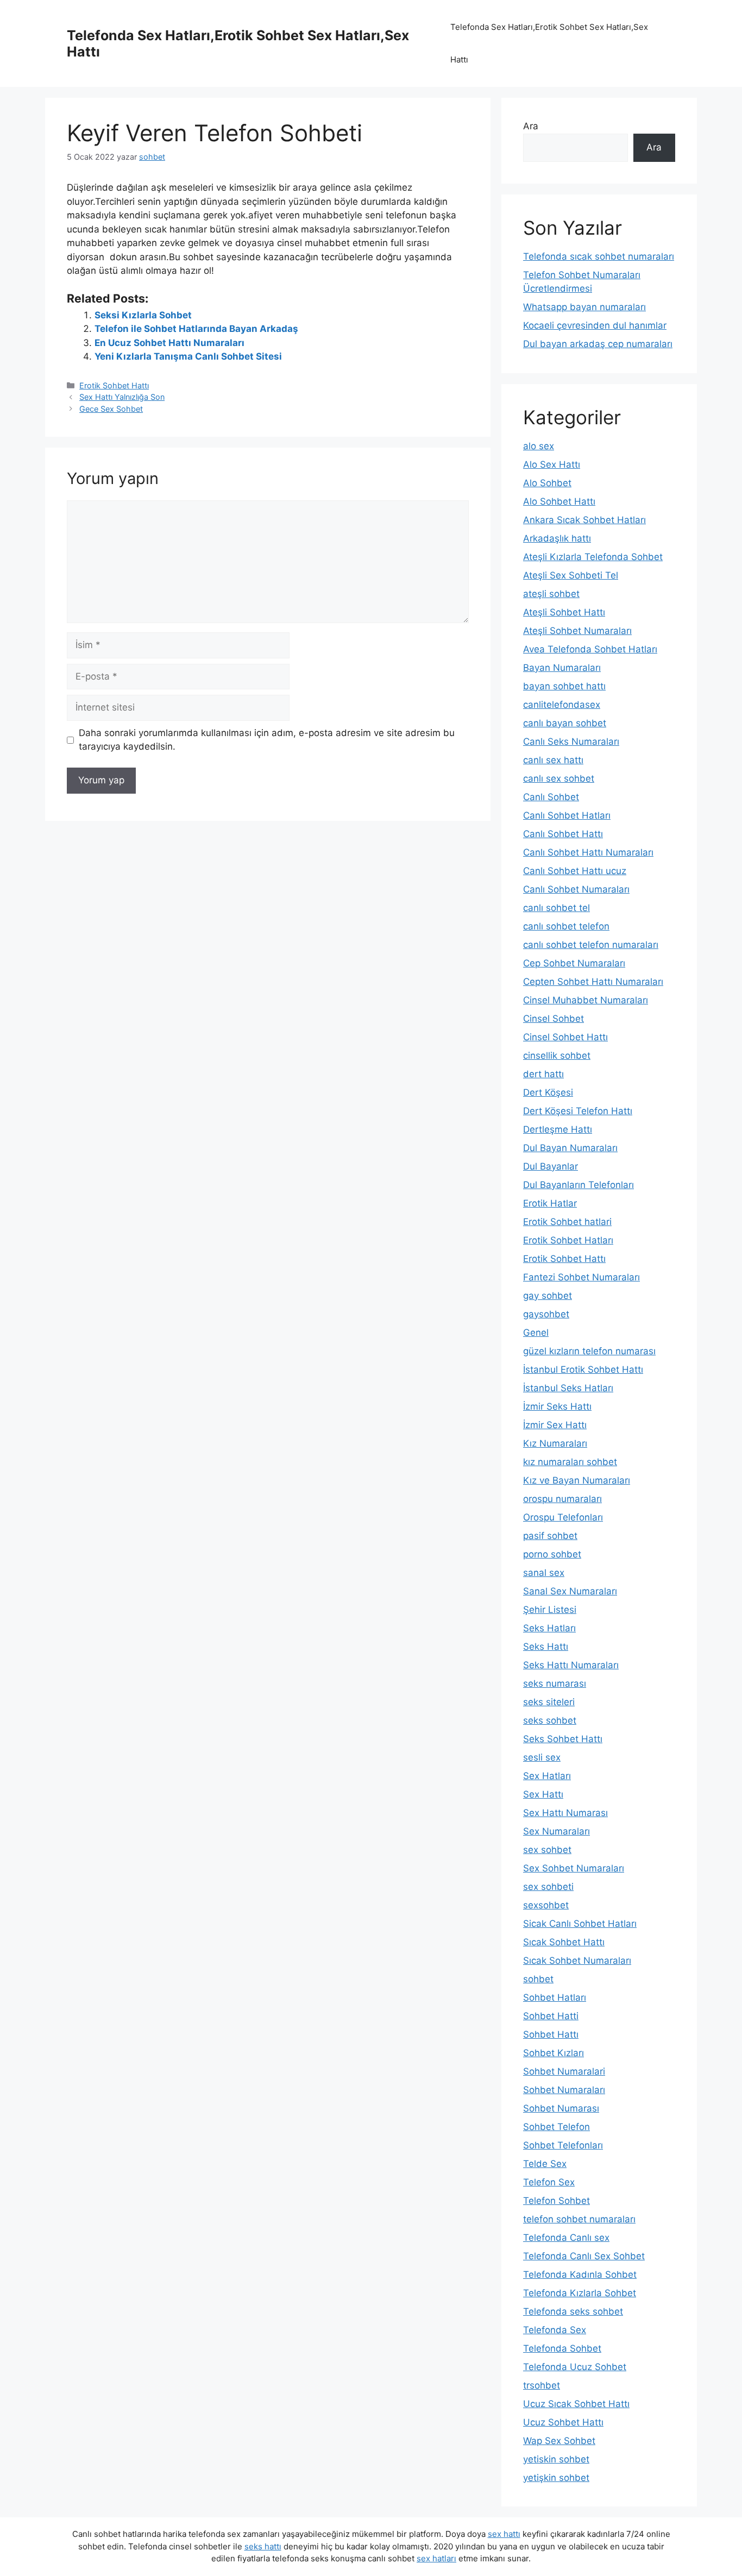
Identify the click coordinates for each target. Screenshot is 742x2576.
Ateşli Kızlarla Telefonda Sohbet (593, 557)
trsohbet (542, 2385)
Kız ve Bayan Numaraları (577, 1480)
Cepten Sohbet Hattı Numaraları (593, 982)
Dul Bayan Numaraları (570, 1148)
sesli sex (542, 1757)
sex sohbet (547, 1850)
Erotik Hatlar (550, 1203)
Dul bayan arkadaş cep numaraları (598, 344)
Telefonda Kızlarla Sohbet (580, 2293)
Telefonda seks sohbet (573, 2311)
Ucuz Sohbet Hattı (563, 2422)
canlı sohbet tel (556, 908)
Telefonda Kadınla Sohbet (580, 2275)
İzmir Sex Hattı (555, 1425)
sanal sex (544, 1573)
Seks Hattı (546, 1647)
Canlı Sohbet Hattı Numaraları (588, 852)
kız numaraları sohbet (570, 1462)
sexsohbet (546, 1905)
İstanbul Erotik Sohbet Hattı (583, 1369)
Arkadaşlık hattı (557, 538)
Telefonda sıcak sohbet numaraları (599, 256)
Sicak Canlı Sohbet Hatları (580, 1924)
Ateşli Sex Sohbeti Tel (571, 575)
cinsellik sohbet (557, 1055)
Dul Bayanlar (551, 1166)
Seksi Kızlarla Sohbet (143, 315)
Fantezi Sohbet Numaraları (581, 1277)
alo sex (539, 446)
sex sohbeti (548, 1887)
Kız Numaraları (555, 1443)
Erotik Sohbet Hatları (568, 1240)
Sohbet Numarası (561, 2108)
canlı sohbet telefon (566, 926)
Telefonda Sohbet (562, 2348)
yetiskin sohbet (556, 2459)
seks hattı (263, 2546)
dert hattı (543, 1074)
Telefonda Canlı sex (566, 2238)
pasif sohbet (550, 1536)
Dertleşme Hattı (558, 1129)
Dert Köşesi (548, 1092)
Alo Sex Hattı (552, 464)
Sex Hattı (543, 1794)
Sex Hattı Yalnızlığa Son (122, 397)
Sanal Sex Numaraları (570, 1591)
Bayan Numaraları (562, 668)
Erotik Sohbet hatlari (567, 1222)
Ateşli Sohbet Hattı (564, 612)
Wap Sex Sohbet (559, 2441)
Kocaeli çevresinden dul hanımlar (595, 325)
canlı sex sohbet (559, 778)
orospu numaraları (562, 1499)
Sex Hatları (547, 1776)
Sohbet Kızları (554, 2053)
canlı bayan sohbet (565, 723)
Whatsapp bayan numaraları (584, 307)
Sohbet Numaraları (564, 2090)
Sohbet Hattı (551, 2034)
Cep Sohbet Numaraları (574, 963)
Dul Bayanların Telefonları (578, 1185)
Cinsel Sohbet (554, 1019)
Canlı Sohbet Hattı (563, 834)
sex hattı (504, 2534)
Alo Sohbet (547, 483)
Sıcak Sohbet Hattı (564, 1942)
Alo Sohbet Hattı (559, 501)
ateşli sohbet (551, 594)
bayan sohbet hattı (564, 686)
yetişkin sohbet (556, 2478)
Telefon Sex (549, 2182)
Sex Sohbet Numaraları (574, 1868)
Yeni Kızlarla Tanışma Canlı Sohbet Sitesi (188, 356)
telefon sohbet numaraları (579, 2219)
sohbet (538, 1979)
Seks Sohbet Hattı (563, 1739)
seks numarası (555, 1683)
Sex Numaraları (556, 1831)
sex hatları (436, 2558)
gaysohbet (546, 1314)
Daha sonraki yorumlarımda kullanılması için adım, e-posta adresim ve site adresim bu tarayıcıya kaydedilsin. (267, 740)
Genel (536, 1333)
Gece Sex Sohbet (111, 409)
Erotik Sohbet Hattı (114, 385)
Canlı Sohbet (551, 797)
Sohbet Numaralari (564, 2071)
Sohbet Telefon (556, 2127)
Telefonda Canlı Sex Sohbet (584, 2256)
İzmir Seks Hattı (557, 1406)
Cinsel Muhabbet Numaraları (586, 1000)
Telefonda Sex (555, 2330)
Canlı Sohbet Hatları (567, 815)
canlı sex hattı (553, 760)
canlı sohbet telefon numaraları (591, 945)
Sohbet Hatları (555, 1997)
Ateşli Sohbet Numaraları (577, 631)
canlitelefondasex (562, 705)
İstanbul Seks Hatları (568, 1388)
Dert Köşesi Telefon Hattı (578, 1111)
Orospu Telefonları (563, 1517)
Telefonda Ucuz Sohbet (575, 2367)
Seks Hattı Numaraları (571, 1665)
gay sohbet (548, 1296)
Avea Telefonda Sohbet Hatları (590, 649)
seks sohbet (550, 1720)
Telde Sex (545, 2164)
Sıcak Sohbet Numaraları (577, 1961)
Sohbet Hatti (551, 2016)
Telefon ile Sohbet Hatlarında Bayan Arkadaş (196, 329)
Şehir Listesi (550, 1610)
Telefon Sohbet (556, 2201)
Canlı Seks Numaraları (571, 742)
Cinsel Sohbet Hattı (565, 1037)
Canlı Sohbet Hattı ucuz (575, 871)
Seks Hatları (549, 1628)
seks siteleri (549, 1702)
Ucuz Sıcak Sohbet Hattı (576, 2404)
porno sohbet (552, 1554)
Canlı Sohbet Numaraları (576, 889)
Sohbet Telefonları (563, 2145)
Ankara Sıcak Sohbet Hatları (584, 520)
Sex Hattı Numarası (565, 1813)
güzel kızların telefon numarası (589, 1351)
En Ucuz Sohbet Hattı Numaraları (169, 343)
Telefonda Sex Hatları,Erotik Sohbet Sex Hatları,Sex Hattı (549, 43)
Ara (531, 126)
